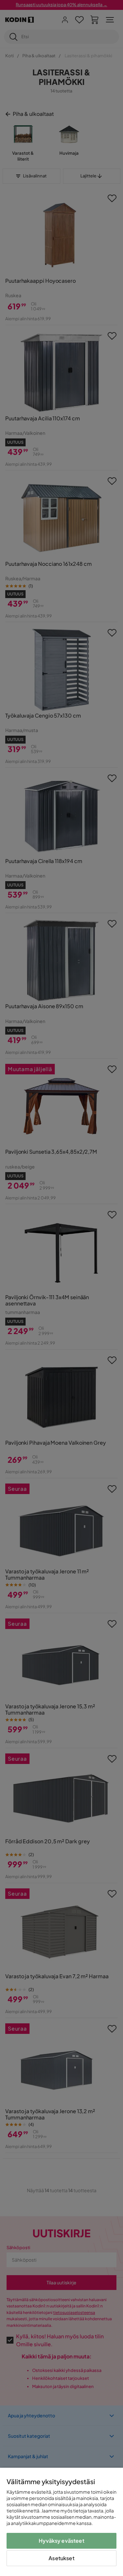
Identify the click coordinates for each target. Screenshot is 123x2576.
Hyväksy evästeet (61, 2541)
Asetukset (61, 2558)
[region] (61, 2522)
